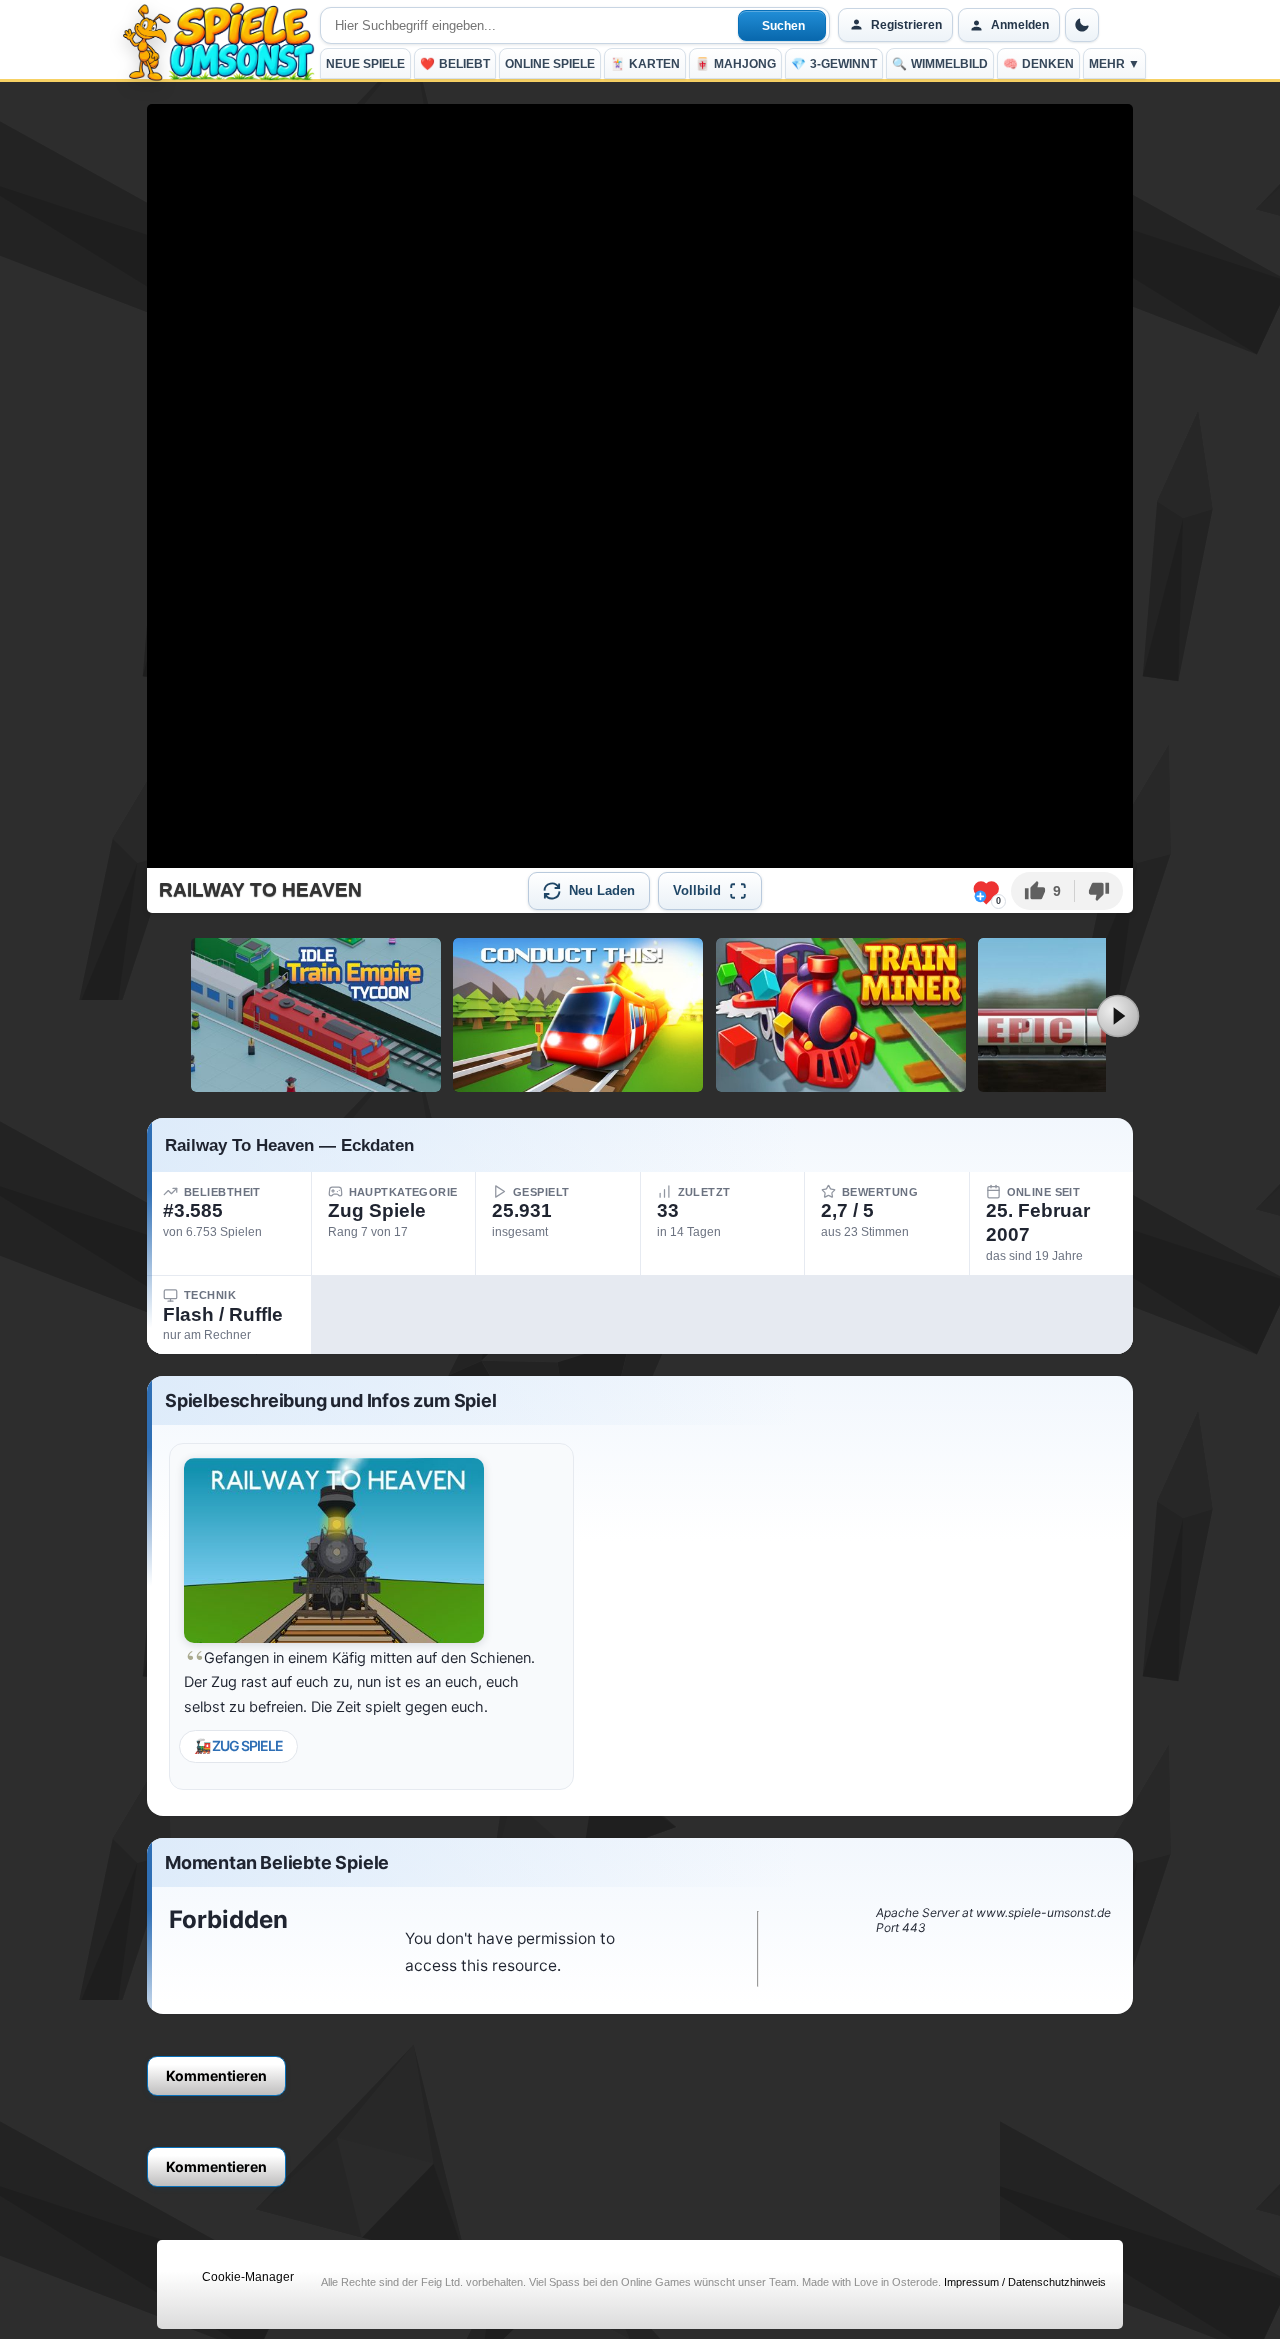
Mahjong (735, 64)
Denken (1038, 64)
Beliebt (455, 64)
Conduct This (578, 1084)
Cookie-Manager (248, 2277)
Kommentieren (216, 2075)
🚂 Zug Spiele (238, 1745)
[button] (1042, 891)
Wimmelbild (940, 64)
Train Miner (841, 1084)
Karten (645, 64)
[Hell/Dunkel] (1082, 25)
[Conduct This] (578, 1015)
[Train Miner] (841, 1015)
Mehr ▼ (1114, 64)
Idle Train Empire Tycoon (316, 1084)
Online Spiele (550, 64)
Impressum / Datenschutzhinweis (1025, 2282)
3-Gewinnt (834, 64)
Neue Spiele (365, 64)
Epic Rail (1103, 1084)
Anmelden (1020, 25)
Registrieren (906, 25)
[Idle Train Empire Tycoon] (316, 1015)
